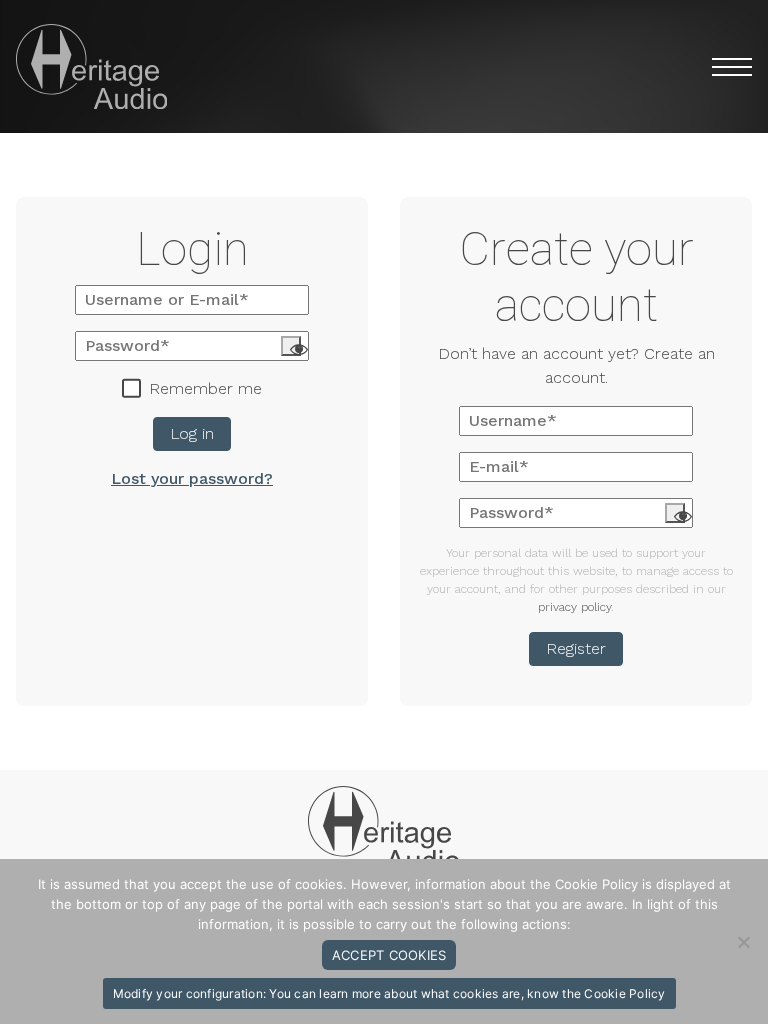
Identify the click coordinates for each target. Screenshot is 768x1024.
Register (576, 648)
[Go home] (383, 828)
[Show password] (291, 347)
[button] (721, 67)
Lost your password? (192, 479)
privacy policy (574, 607)
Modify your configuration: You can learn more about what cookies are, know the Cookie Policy (389, 993)
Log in (192, 434)
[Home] (91, 66)
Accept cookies (389, 955)
